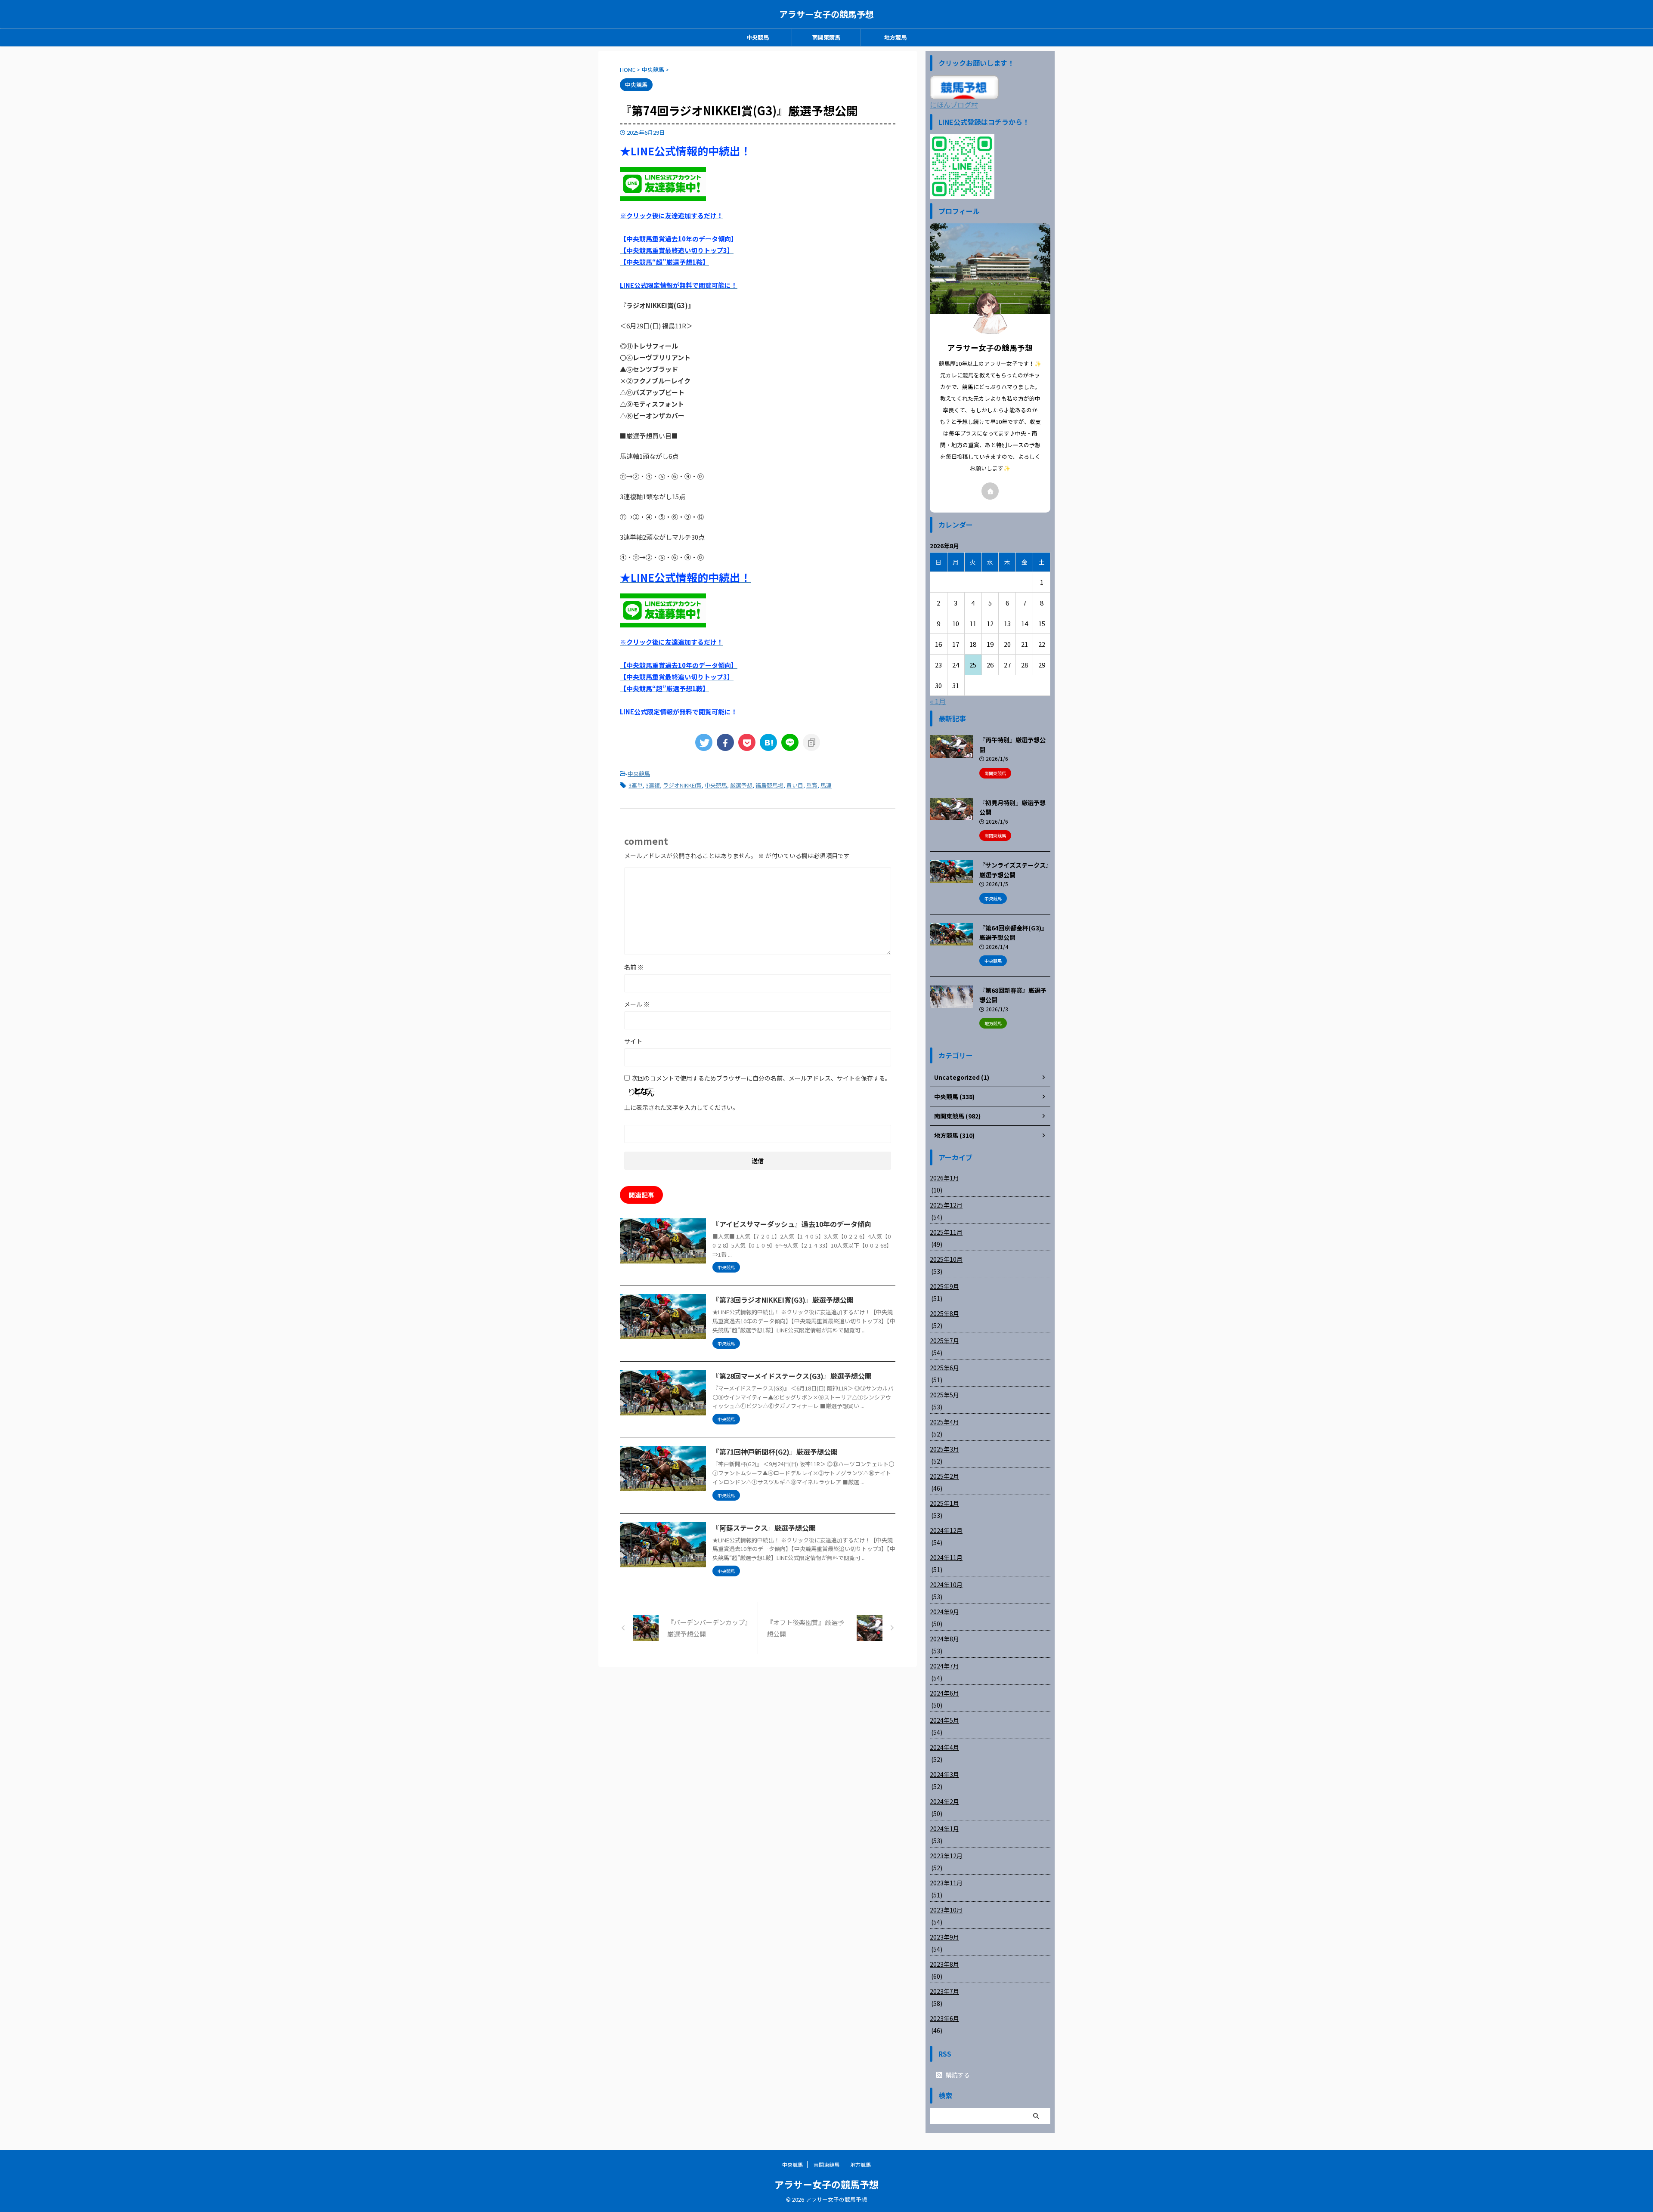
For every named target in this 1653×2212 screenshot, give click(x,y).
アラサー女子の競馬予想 (826, 14)
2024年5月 (944, 1720)
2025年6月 (944, 1368)
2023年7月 (944, 1991)
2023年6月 (944, 2018)
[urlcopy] (811, 742)
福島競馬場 (769, 785)
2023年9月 (944, 1937)
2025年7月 (944, 1341)
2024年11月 (946, 1557)
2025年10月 (946, 1259)
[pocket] (747, 742)
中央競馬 (758, 37)
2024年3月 (944, 1774)
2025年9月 (944, 1286)
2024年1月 (944, 1829)
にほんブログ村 (954, 105)
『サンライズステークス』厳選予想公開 (1014, 870)
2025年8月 (944, 1313)
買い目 (795, 785)
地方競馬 (895, 37)
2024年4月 (944, 1747)
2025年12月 (946, 1205)
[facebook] (725, 742)
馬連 (826, 785)
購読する (957, 2075)
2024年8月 (944, 1639)
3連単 (636, 785)
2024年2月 (944, 1801)
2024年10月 (946, 1585)
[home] (990, 491)
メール (637, 1004)
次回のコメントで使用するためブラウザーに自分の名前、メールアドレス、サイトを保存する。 (761, 1078)
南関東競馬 (826, 37)
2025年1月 (944, 1503)
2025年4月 (944, 1422)
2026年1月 (944, 1178)
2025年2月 (944, 1476)
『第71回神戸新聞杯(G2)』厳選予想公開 (775, 1452)
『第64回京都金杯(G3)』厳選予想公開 (1013, 933)
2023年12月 (946, 1856)
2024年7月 (944, 1666)
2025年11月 (946, 1232)
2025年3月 (944, 1449)
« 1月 (938, 701)
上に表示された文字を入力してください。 (681, 1107)
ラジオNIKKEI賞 (682, 785)
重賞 (812, 785)
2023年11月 (946, 1883)
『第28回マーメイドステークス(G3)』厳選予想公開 (792, 1376)
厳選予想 (741, 785)
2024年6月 (944, 1693)
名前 (634, 967)
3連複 (653, 785)
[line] (790, 742)
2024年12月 (946, 1530)
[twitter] (704, 742)
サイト (633, 1041)
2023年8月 (944, 1964)
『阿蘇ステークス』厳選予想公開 (764, 1528)
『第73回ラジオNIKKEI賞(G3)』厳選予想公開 (783, 1300)
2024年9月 (944, 1612)
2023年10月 (946, 1910)
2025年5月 (944, 1395)
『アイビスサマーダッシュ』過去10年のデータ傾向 (792, 1224)
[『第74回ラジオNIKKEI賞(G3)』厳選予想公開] (768, 742)
